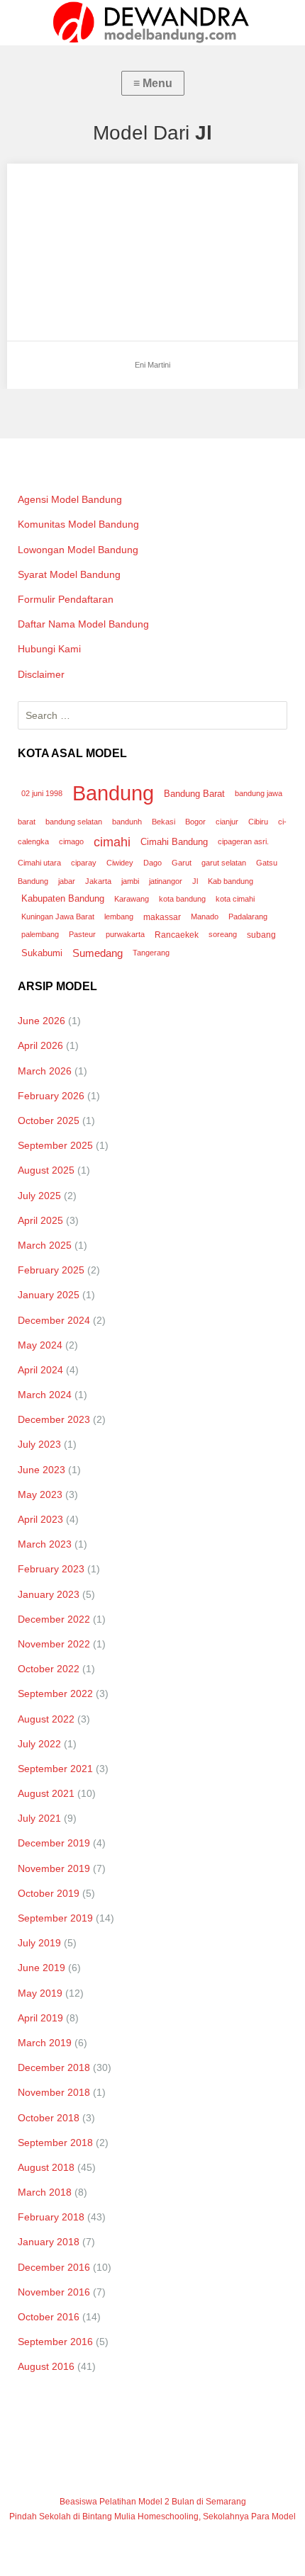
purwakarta (125, 934)
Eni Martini (45, 187)
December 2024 (54, 1320)
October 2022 (49, 1669)
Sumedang (98, 953)
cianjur (227, 822)
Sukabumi (42, 953)
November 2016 (54, 2292)
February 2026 (51, 1096)
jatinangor (166, 881)
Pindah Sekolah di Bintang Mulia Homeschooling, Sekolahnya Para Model (152, 2517)
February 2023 (51, 1569)
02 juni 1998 (42, 793)
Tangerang (151, 953)
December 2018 (54, 2067)
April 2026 (40, 1045)
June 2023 (41, 1470)
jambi (130, 881)
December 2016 (54, 2267)
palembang (40, 934)
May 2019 (40, 1993)
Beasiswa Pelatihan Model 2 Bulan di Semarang (153, 2502)
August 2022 (46, 1719)
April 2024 (40, 1370)
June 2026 (41, 1021)
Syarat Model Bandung (69, 574)
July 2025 (39, 1196)
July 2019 (39, 1943)
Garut (182, 863)
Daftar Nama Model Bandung (83, 624)
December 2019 (54, 1843)
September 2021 (55, 1769)
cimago (71, 841)
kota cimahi (235, 899)
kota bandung (182, 899)
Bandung (113, 793)
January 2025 (49, 1295)
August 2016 (46, 2366)
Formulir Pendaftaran (66, 599)
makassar (162, 917)
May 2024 (40, 1345)
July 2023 (39, 1444)
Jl (195, 881)
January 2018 (49, 2242)
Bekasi (163, 822)
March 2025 (45, 1245)
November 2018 (54, 2092)
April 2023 (40, 1519)
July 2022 (39, 1744)
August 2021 (46, 1793)
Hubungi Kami (49, 649)
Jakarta (98, 881)
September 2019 (55, 1918)
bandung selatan (74, 822)
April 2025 (40, 1220)
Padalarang (248, 917)
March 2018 (45, 2192)
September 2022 (55, 1693)
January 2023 (49, 1594)
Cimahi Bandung (174, 842)
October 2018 (49, 2118)
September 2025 (55, 1145)
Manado (205, 917)
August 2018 (46, 2167)
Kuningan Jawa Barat (58, 917)
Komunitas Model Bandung (78, 524)
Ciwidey (120, 863)
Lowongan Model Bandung (78, 550)
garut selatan (224, 863)
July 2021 (39, 1818)
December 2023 (54, 1419)
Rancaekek (177, 935)
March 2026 (45, 1071)
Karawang (132, 899)
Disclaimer (41, 674)
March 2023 (45, 1544)
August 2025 (46, 1170)
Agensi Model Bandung (70, 499)
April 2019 (40, 2018)
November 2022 (54, 1644)
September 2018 (55, 2143)
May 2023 (40, 1494)
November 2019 (54, 1868)
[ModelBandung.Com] (152, 23)
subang (261, 935)
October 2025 (49, 1120)
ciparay (84, 863)
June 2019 (41, 1968)
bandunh (127, 822)
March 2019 (45, 2043)
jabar (67, 881)
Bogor (195, 822)
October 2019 (49, 1893)
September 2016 (55, 2342)
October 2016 (49, 2317)
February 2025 (51, 1270)
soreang (223, 934)
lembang (119, 917)
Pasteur (82, 934)
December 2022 (54, 1619)
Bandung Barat (194, 794)
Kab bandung (231, 881)
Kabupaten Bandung (63, 898)
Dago (152, 863)
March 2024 (45, 1395)
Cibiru (258, 822)
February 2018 (51, 2217)
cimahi (112, 842)
